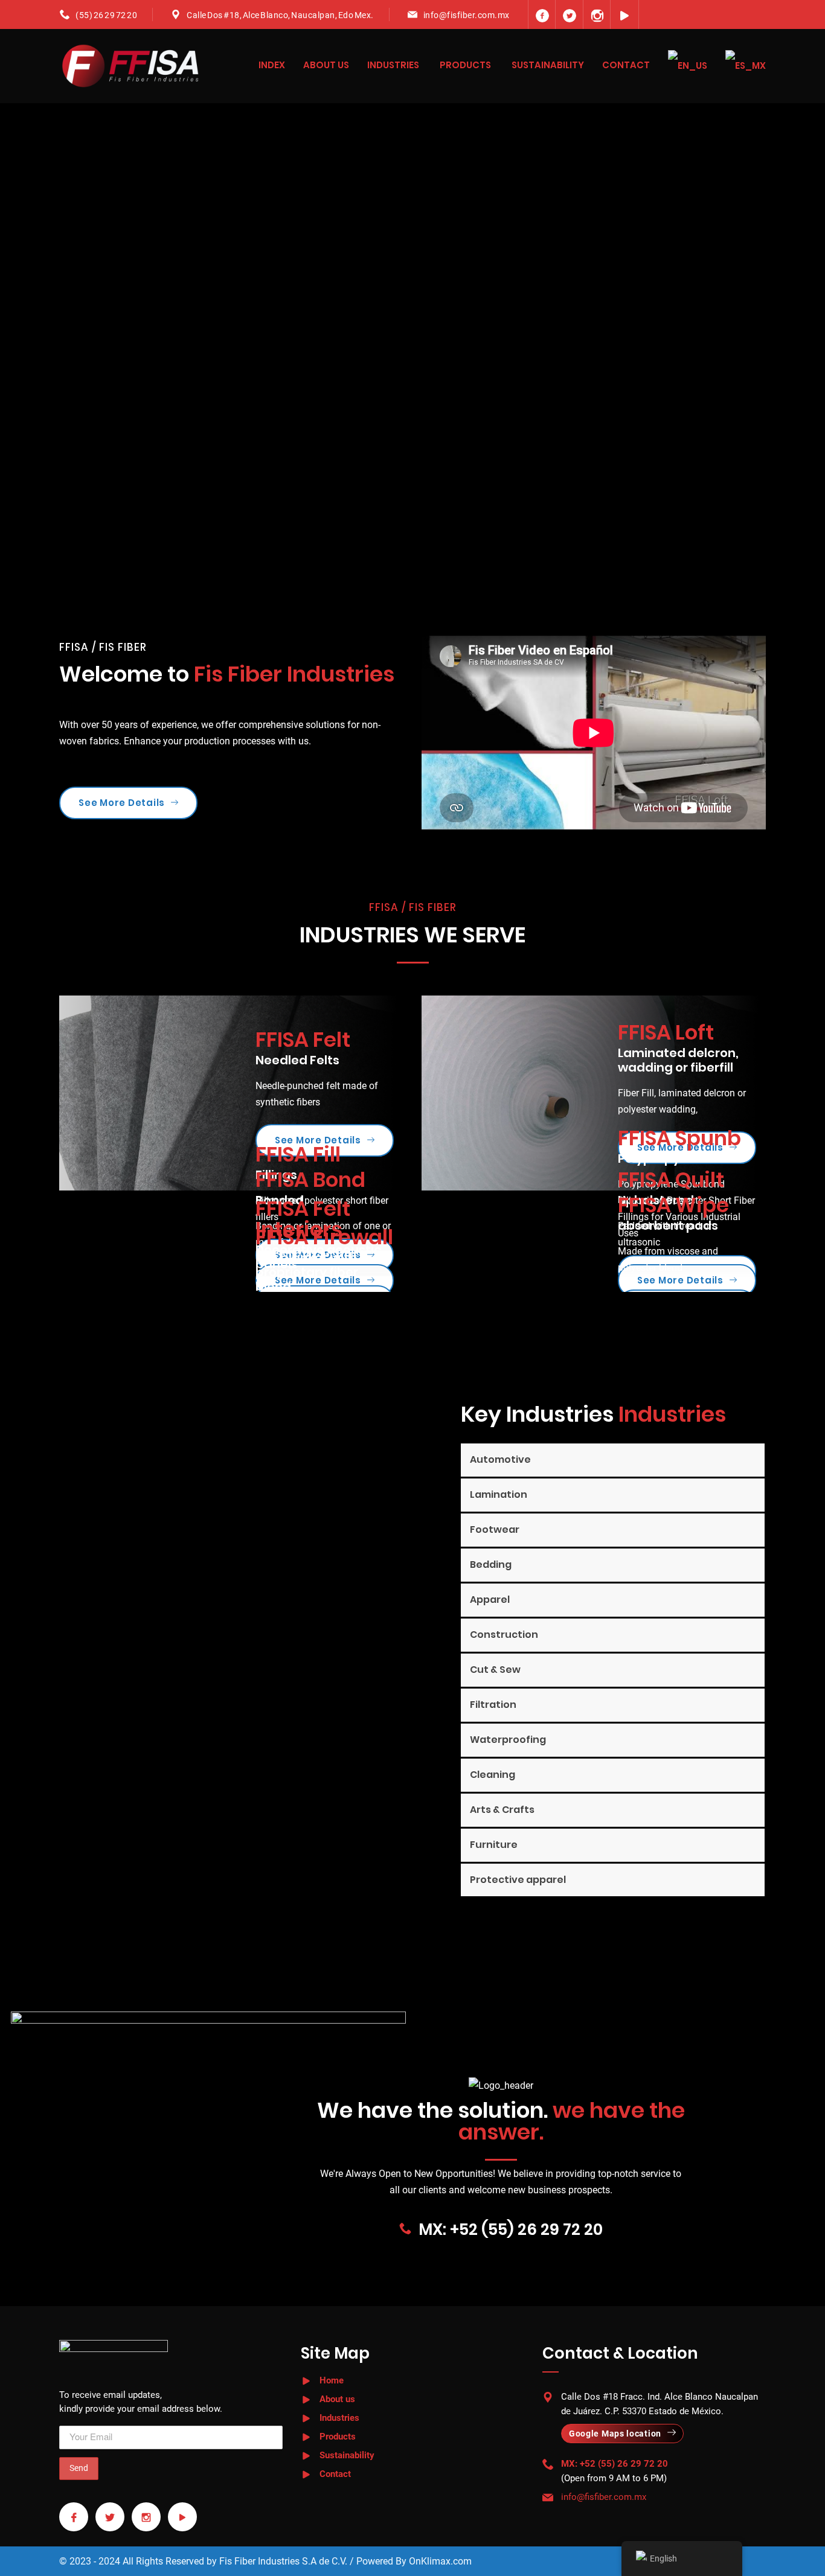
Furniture (494, 1845)
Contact (626, 65)
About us (326, 65)
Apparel (490, 1600)
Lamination (499, 1494)
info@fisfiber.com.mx (467, 15)
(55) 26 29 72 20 (106, 15)
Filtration (493, 1705)
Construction (504, 1635)
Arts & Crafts (502, 1810)
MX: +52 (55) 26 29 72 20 (511, 2229)
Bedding (491, 1564)
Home (332, 2380)
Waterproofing (508, 1740)
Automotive (500, 1459)
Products (465, 65)
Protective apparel (518, 1880)
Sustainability (548, 65)
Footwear (495, 1529)
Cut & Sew (495, 1670)
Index (272, 65)
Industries (393, 65)
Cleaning (493, 1775)
